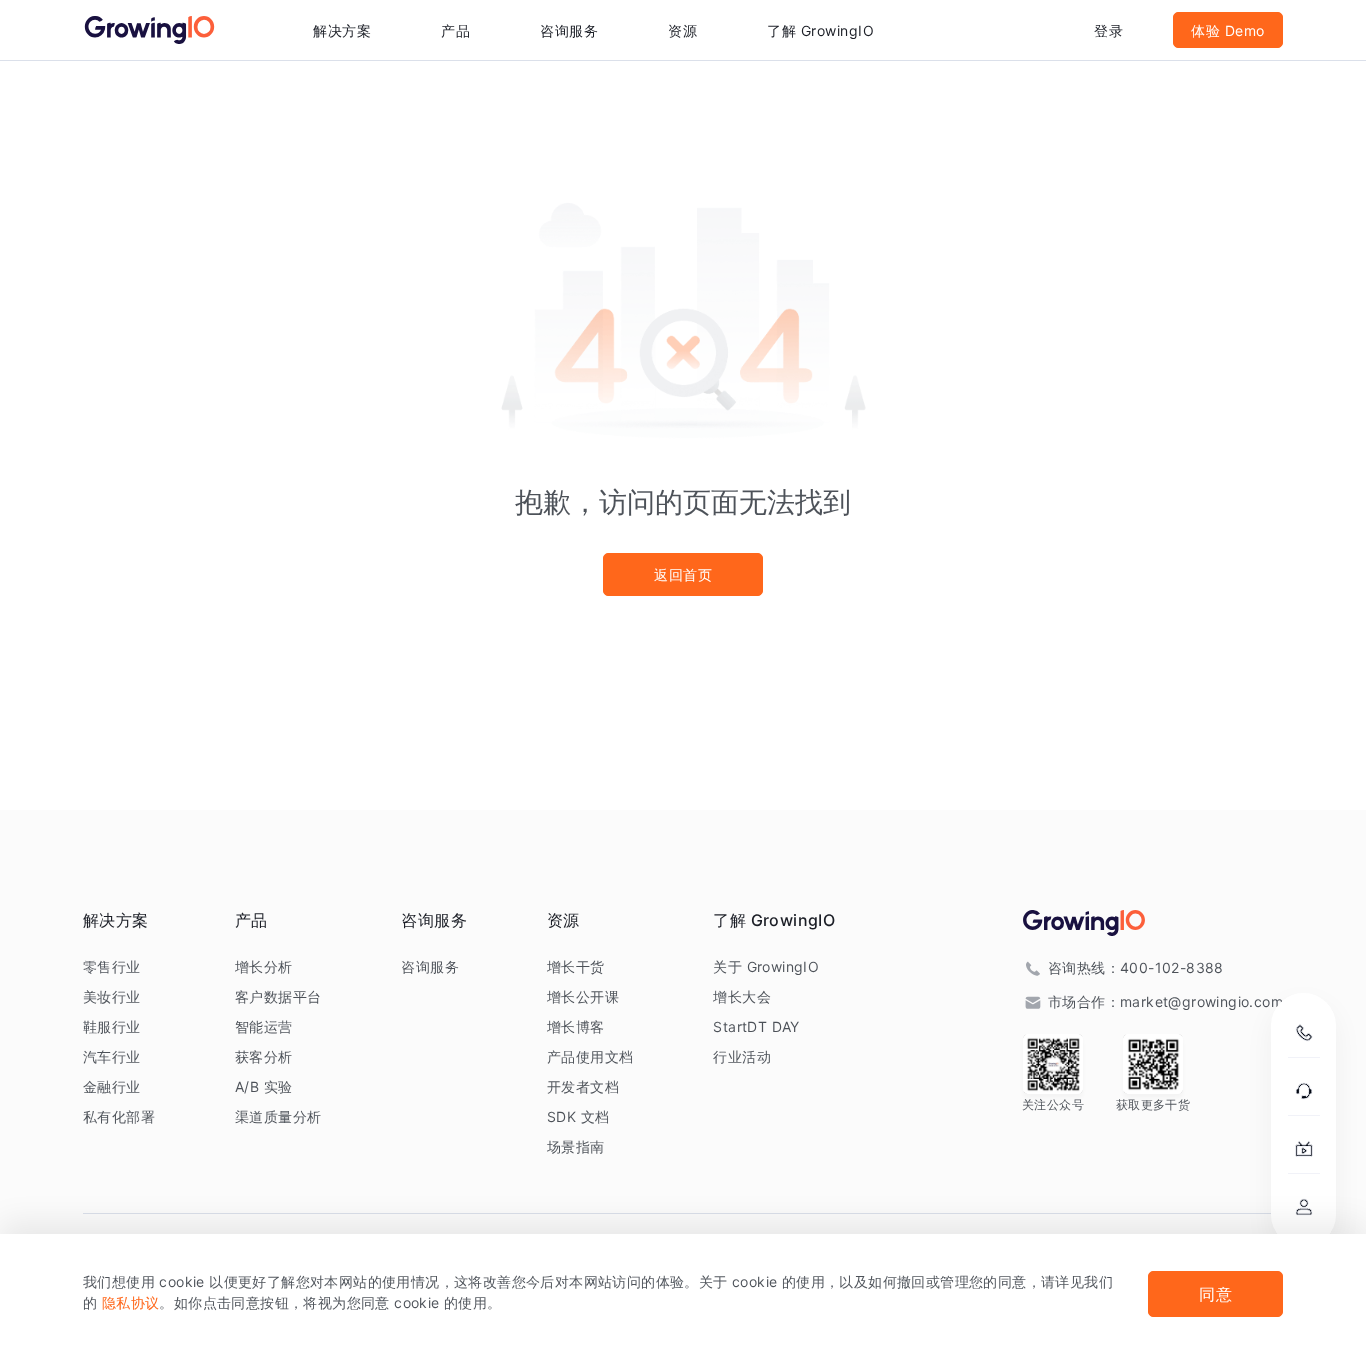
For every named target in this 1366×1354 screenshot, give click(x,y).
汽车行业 (112, 1056)
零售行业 (112, 966)
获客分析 (264, 1056)
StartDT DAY (756, 1026)
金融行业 (112, 1086)
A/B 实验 (263, 1086)
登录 (1108, 30)
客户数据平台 (278, 996)
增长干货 (576, 966)
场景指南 (576, 1146)
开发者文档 (583, 1086)
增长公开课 (583, 996)
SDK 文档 (578, 1116)
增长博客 (576, 1026)
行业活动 (742, 1056)
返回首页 (683, 574)
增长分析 (264, 966)
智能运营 (264, 1026)
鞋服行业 (112, 1026)
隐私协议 (131, 1302)
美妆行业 (112, 996)
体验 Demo (1228, 30)
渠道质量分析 (278, 1116)
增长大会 (742, 996)
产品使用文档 (590, 1056)
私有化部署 (119, 1116)
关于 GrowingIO (766, 966)
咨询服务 (569, 30)
